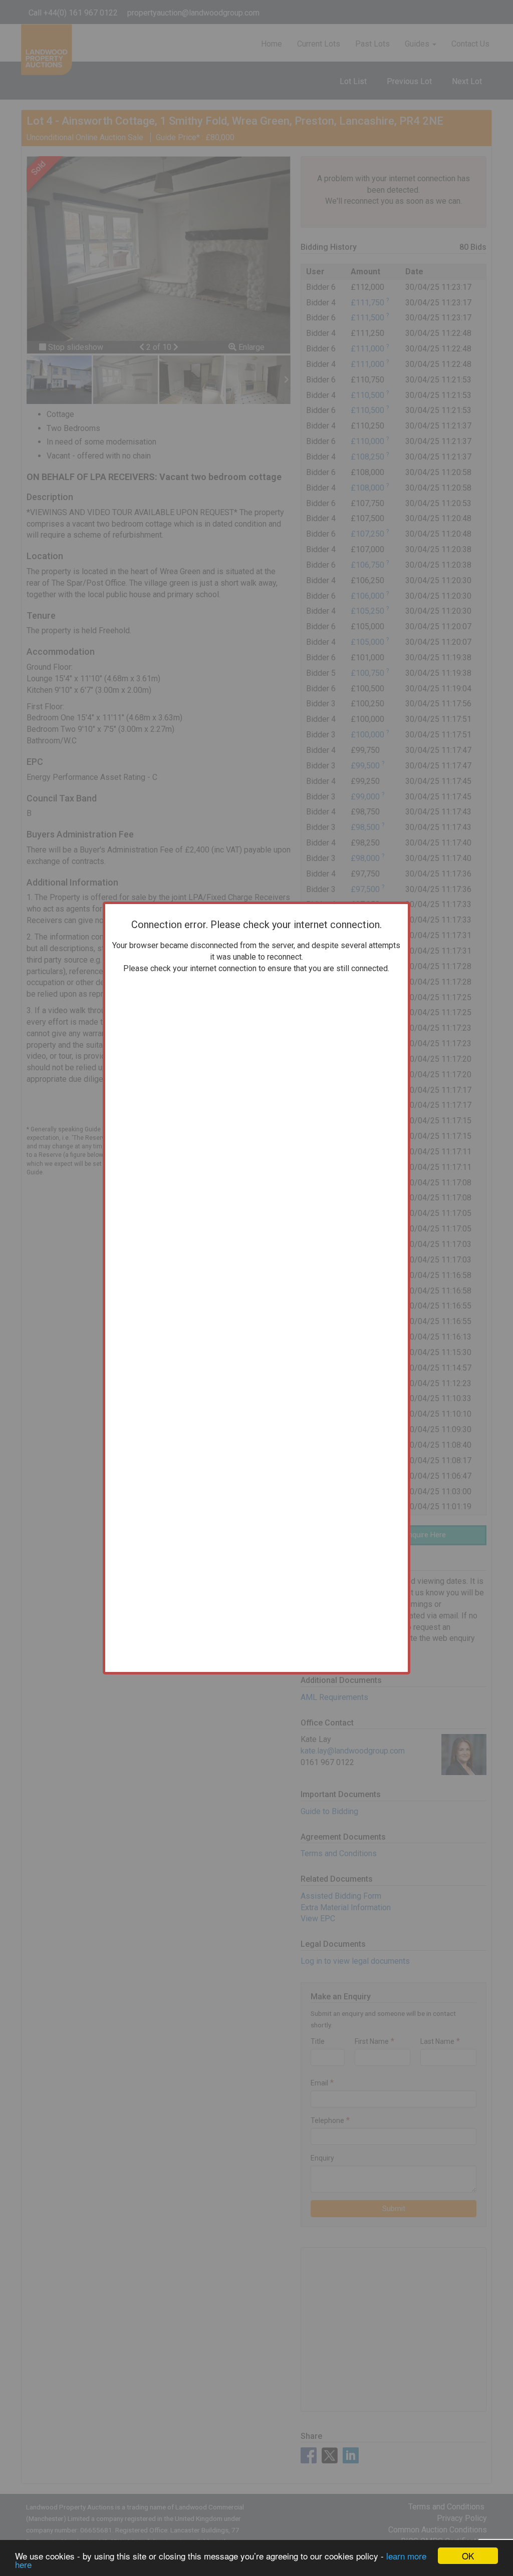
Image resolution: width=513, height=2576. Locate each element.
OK (468, 2556)
